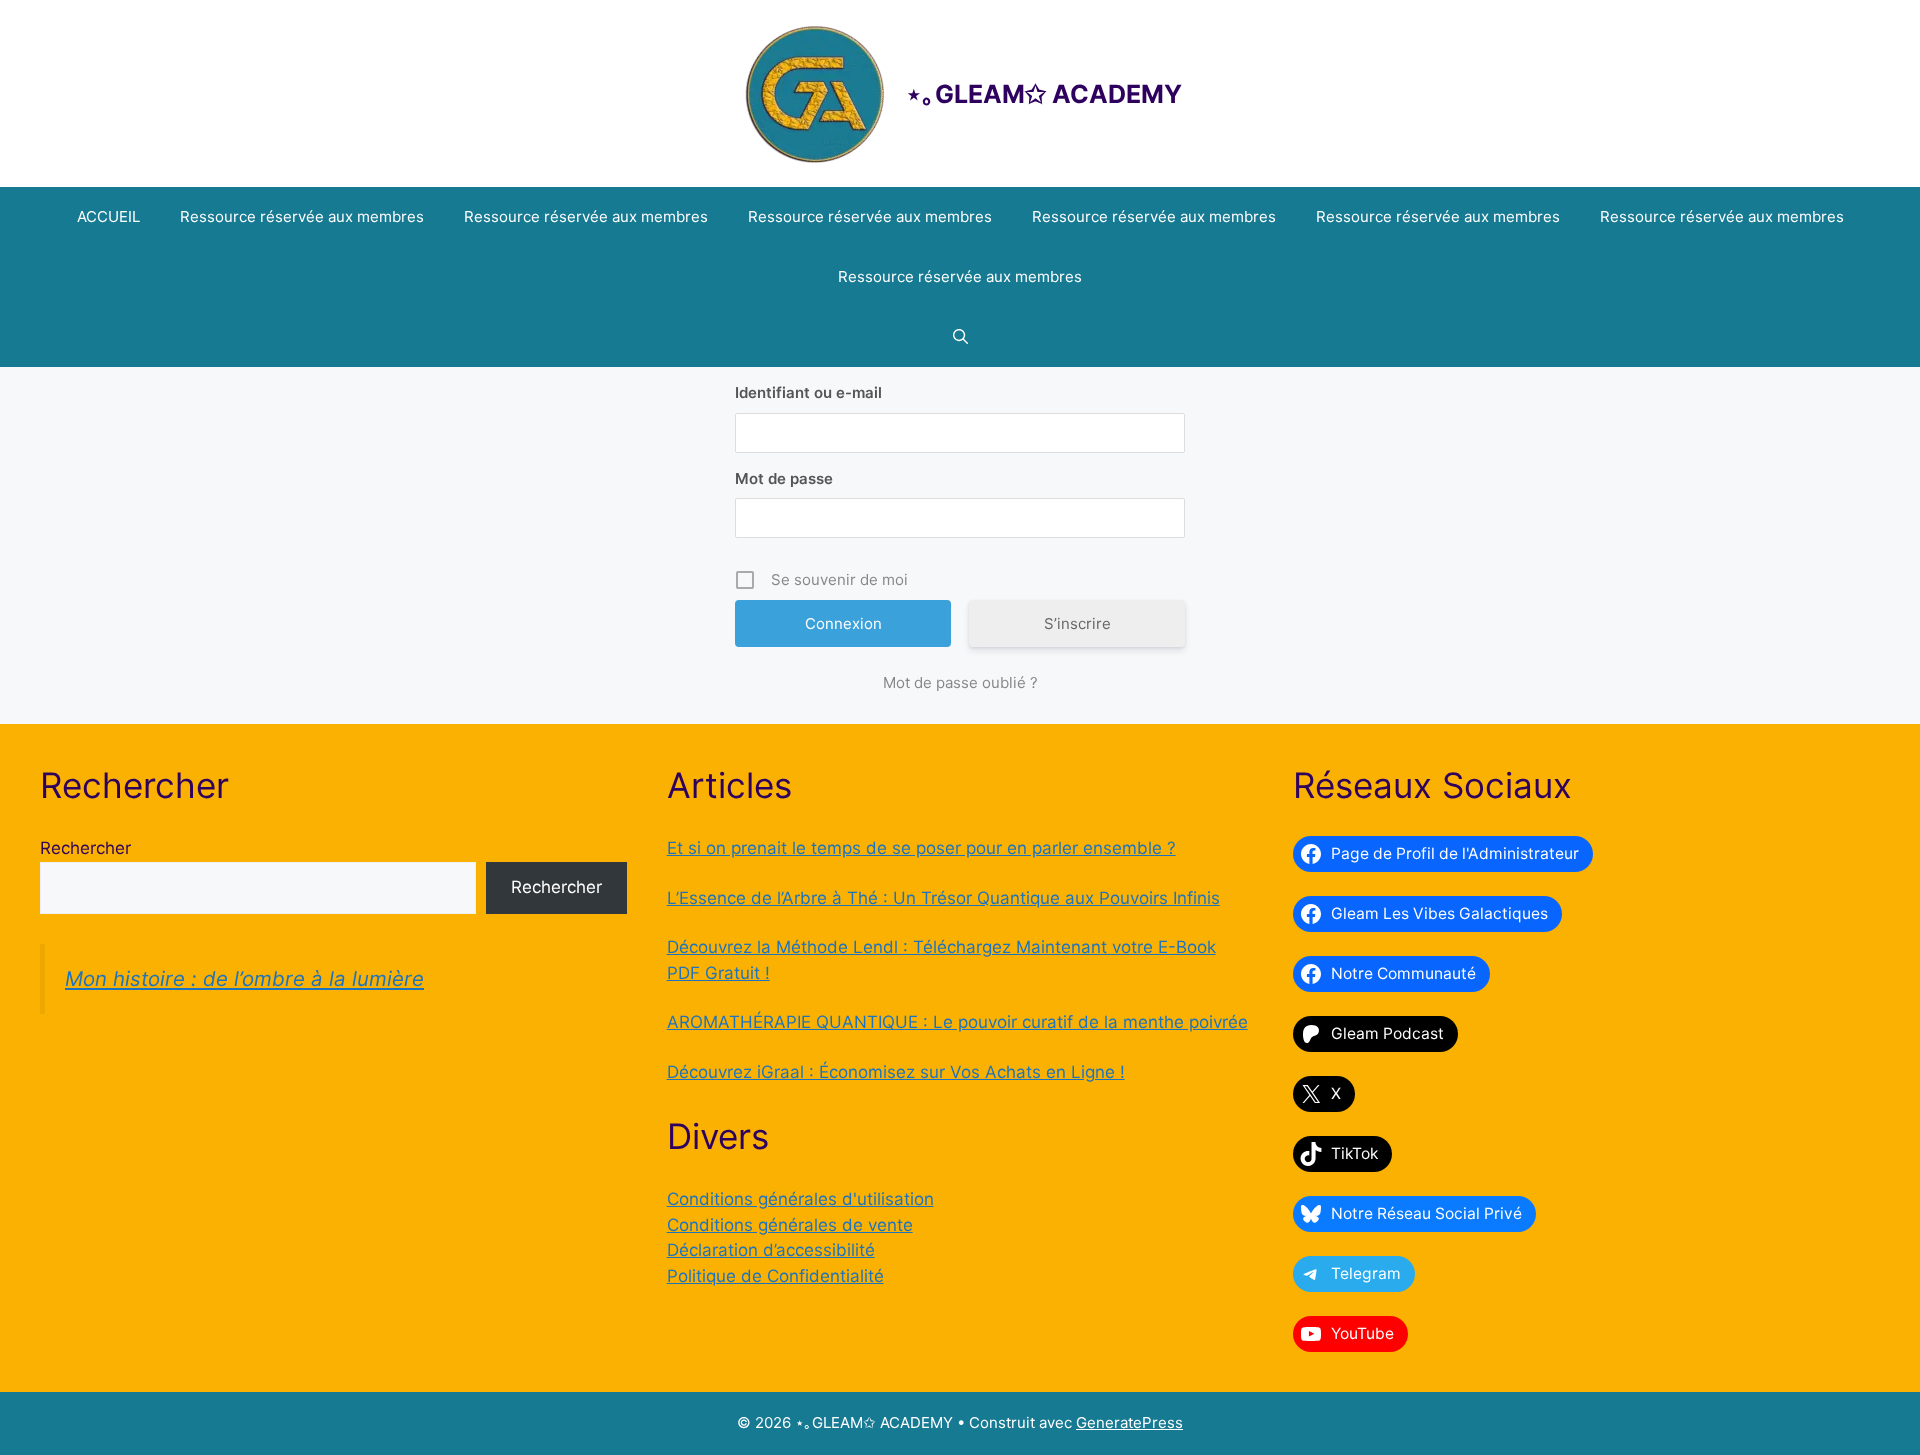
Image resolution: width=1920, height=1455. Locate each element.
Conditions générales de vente (790, 1225)
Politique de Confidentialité (775, 1276)
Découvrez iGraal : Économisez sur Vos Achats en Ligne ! (896, 1072)
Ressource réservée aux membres (302, 216)
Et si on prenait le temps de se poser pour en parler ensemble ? (921, 848)
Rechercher (85, 848)
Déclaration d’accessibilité (771, 1250)
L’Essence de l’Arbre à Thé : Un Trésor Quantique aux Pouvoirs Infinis (943, 898)
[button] (960, 337)
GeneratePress (1129, 1422)
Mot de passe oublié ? (960, 682)
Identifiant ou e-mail (808, 392)
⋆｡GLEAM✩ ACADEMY (1044, 94)
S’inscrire (1077, 623)
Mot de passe (784, 478)
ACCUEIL (108, 216)
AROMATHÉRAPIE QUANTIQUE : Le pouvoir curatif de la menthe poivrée (957, 1022)
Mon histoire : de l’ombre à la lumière (244, 978)
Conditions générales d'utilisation (800, 1199)
